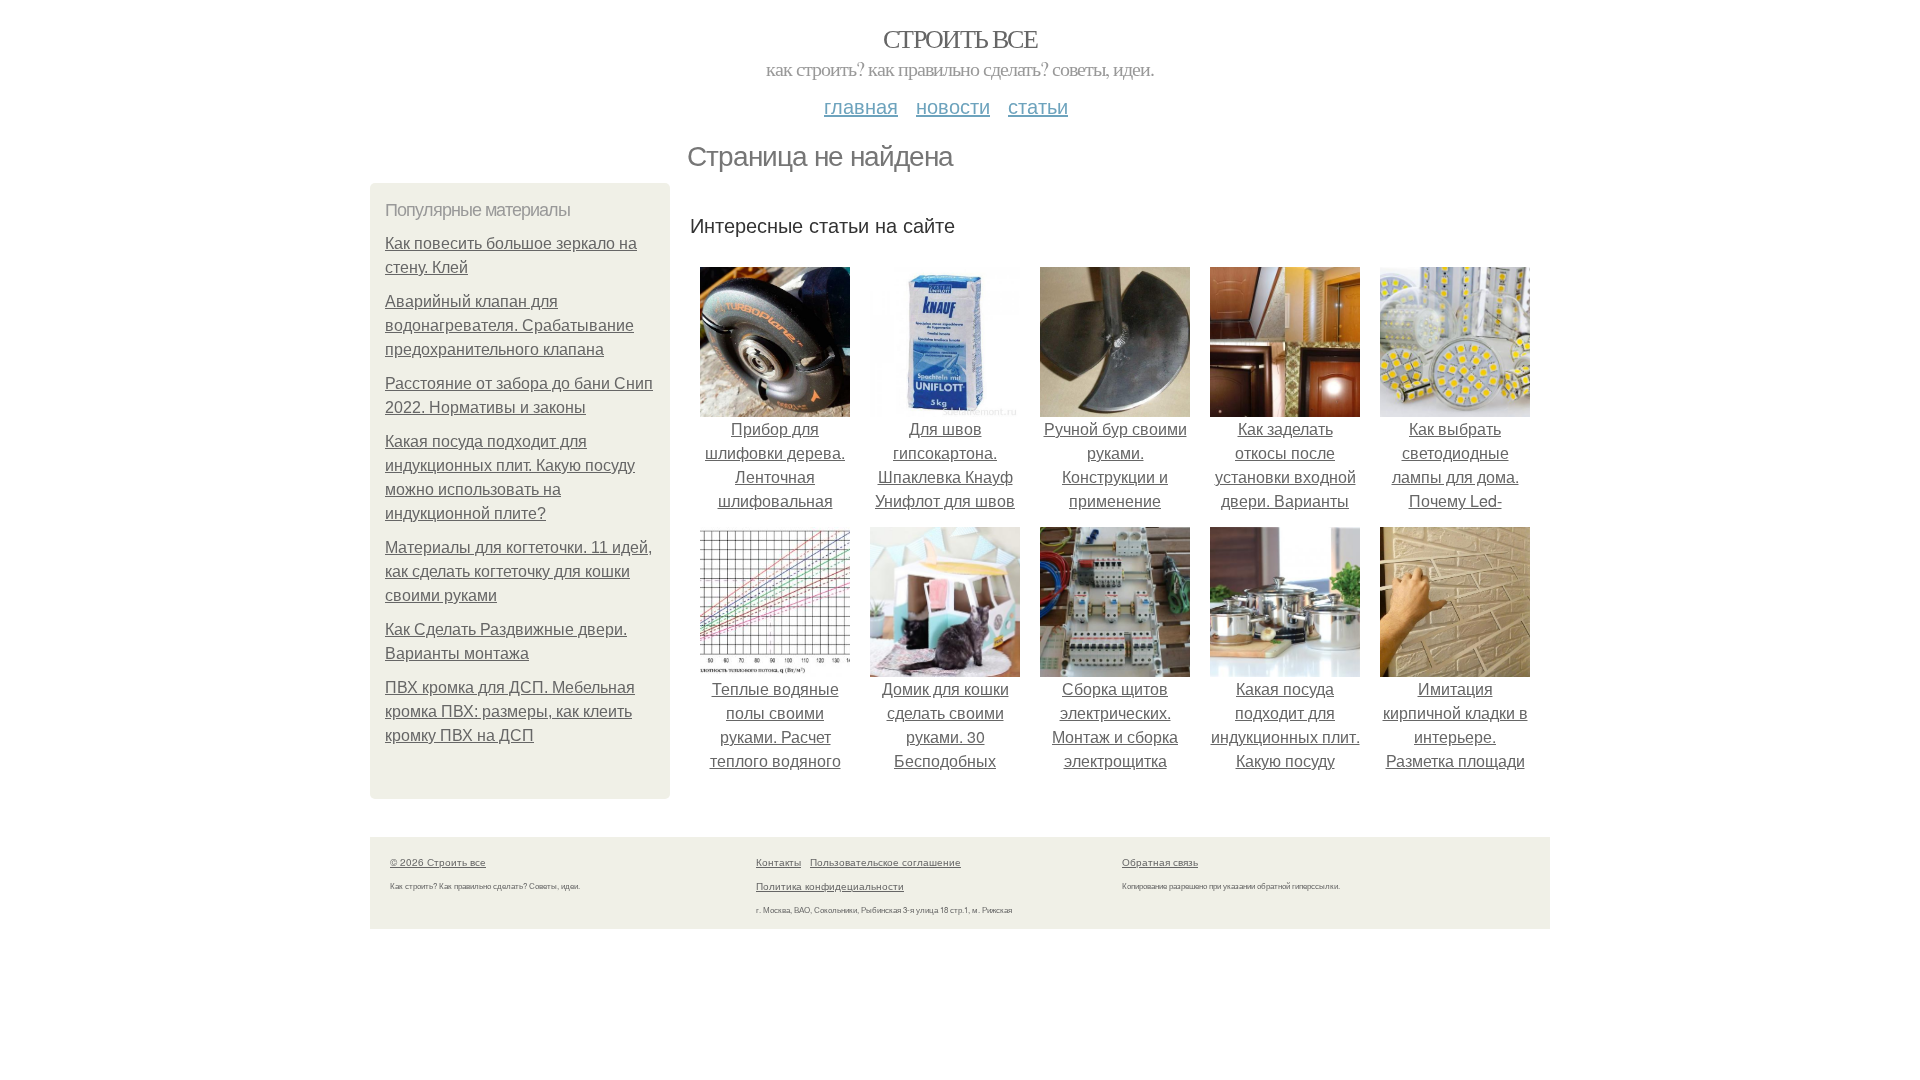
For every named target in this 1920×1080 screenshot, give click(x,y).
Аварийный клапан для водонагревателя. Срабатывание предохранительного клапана (509, 325)
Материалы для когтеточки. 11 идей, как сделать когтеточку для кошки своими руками (518, 571)
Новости (953, 105)
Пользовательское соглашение (885, 862)
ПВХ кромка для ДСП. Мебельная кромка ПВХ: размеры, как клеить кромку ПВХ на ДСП (510, 711)
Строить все (960, 38)
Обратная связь (1160, 862)
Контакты (778, 862)
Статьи (1038, 105)
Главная (861, 105)
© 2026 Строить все (438, 862)
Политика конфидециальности (830, 886)
